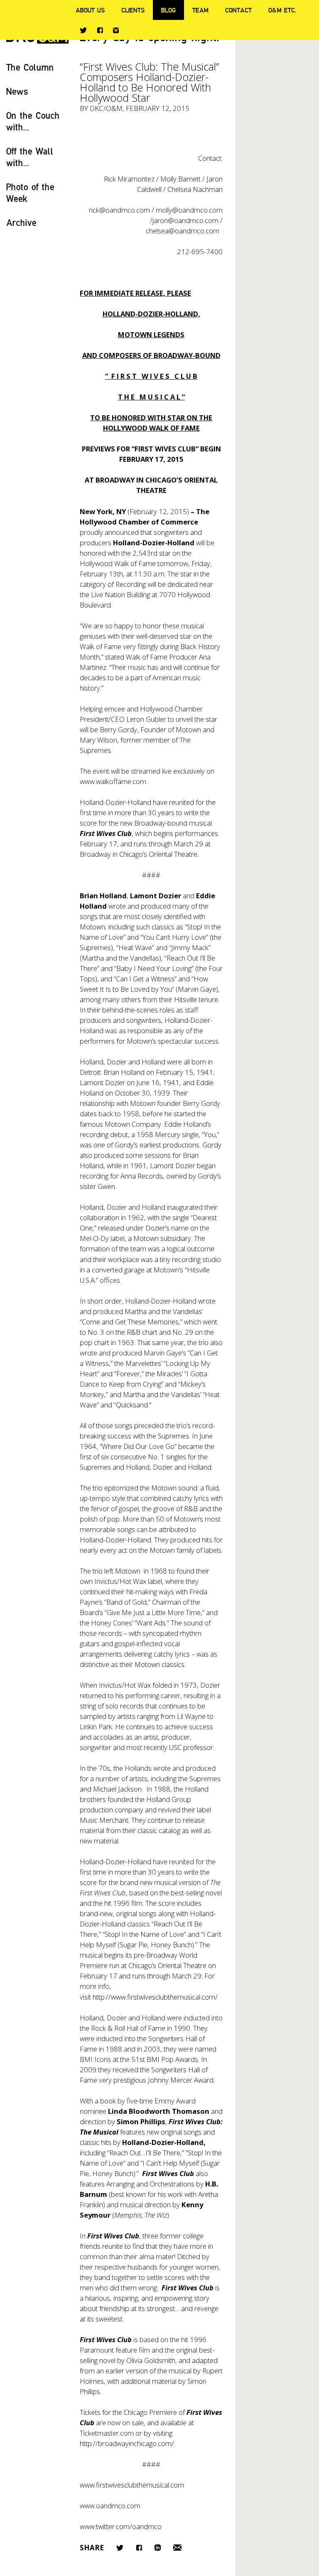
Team (200, 10)
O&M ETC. (282, 10)
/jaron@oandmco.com (184, 220)
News (17, 91)
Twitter (83, 30)
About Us (90, 10)
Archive (21, 222)
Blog (168, 10)
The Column (30, 67)
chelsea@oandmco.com (183, 231)
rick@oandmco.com (119, 210)
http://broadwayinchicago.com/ (127, 2443)
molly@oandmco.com (189, 210)
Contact (238, 10)
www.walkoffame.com (113, 781)
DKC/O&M (106, 108)
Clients (133, 10)
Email (177, 2548)
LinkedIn (158, 2548)
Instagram (116, 30)
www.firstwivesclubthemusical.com (132, 2485)
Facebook (100, 30)
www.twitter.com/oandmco (121, 2526)
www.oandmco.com (110, 2506)
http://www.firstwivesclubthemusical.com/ (155, 1997)
